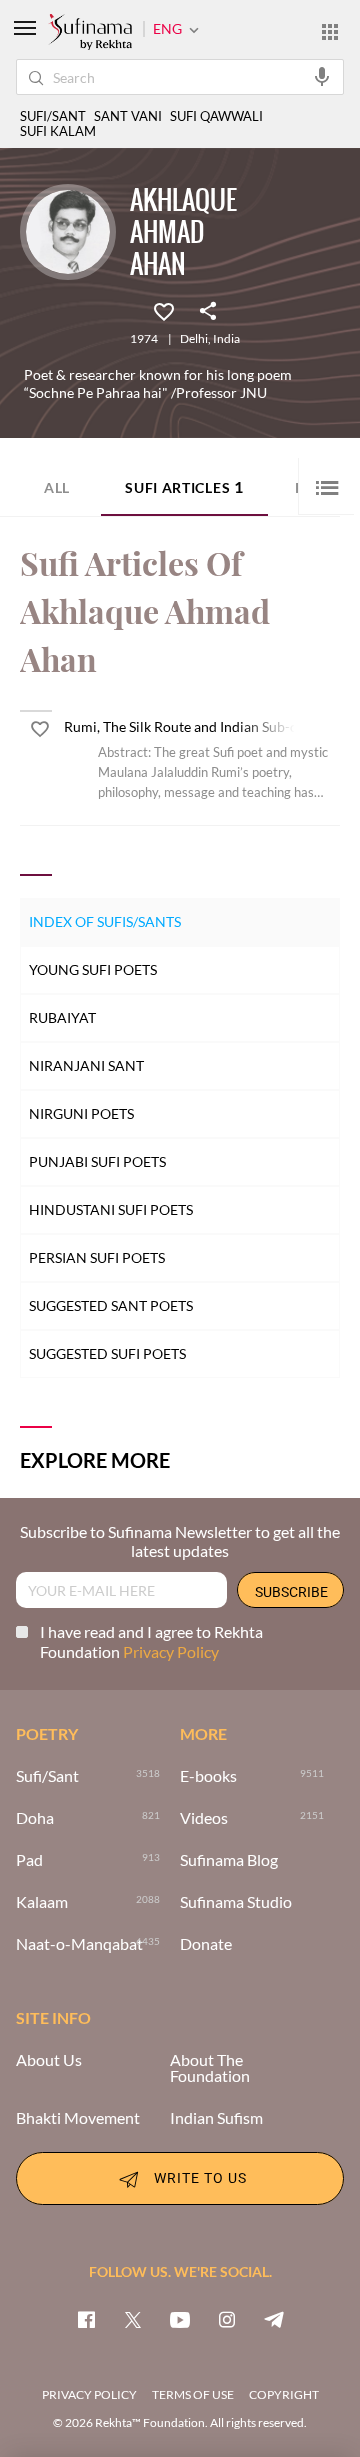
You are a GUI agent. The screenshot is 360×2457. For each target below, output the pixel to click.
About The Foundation (210, 2068)
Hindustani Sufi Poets (111, 1209)
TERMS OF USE (193, 2394)
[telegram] (274, 2319)
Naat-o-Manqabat (79, 1944)
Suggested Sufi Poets (107, 1353)
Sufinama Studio (236, 1902)
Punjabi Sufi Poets (97, 1161)
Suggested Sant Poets (111, 1305)
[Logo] (90, 33)
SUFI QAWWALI (216, 116)
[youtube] (180, 2319)
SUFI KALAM (58, 131)
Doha (35, 1818)
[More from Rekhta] (330, 31)
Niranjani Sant (86, 1065)
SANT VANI (128, 116)
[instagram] (227, 2319)
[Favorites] (164, 310)
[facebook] (86, 2319)
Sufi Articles (184, 486)
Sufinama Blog (229, 1860)
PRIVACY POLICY (89, 2394)
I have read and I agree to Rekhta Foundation (151, 1641)
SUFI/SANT (53, 116)
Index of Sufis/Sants (105, 921)
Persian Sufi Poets (97, 1257)
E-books (208, 1776)
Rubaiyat (62, 1017)
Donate (206, 1944)
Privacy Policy (171, 1651)
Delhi (194, 339)
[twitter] (133, 2319)
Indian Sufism (216, 2118)
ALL (57, 487)
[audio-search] (322, 76)
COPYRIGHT (284, 2394)
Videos (204, 1818)
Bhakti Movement (78, 2118)
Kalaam (42, 1902)
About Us (49, 2060)
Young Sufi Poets (93, 969)
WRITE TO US (200, 2177)
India (226, 339)
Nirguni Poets (81, 1113)
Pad (29, 1860)
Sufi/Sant (47, 1776)
